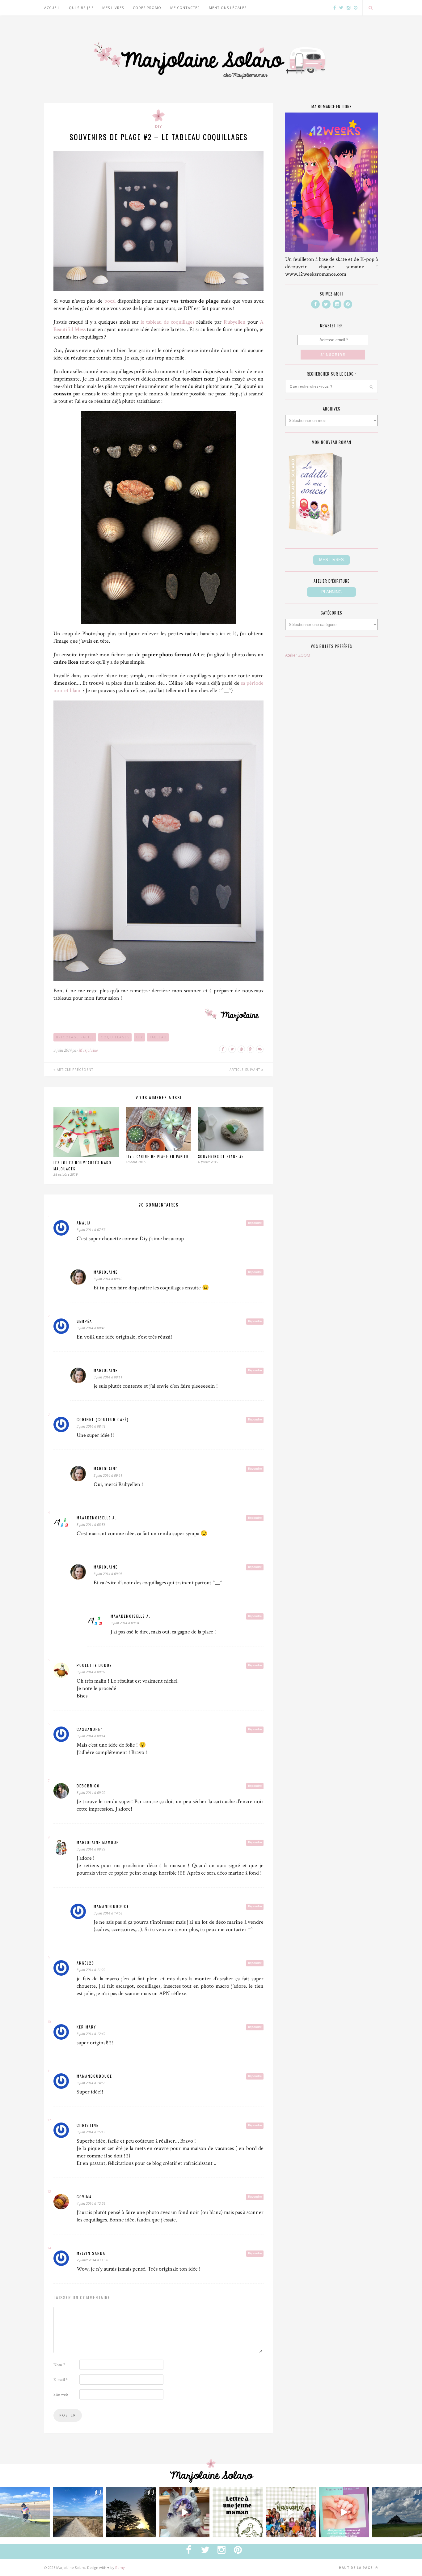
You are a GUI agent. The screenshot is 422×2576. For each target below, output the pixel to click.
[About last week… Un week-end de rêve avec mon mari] (397, 2512)
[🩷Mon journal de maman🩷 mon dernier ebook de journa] (344, 2512)
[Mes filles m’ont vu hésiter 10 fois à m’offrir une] (184, 2512)
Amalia (84, 1223)
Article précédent (74, 1070)
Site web (61, 2395)
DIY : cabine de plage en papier (157, 1156)
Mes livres (113, 8)
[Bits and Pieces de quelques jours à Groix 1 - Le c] (131, 2512)
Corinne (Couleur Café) (103, 1419)
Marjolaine (88, 1050)
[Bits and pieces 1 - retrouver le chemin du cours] (78, 2512)
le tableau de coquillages (167, 322)
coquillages (115, 1037)
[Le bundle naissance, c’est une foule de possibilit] (291, 2512)
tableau (158, 1037)
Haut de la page (356, 2568)
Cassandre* (90, 1729)
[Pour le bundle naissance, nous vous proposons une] (238, 2512)
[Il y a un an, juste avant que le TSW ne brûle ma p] (25, 2512)
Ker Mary (86, 2027)
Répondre (255, 1223)
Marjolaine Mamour (98, 1842)
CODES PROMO (147, 8)
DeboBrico (88, 1786)
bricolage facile (75, 1037)
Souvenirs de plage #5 (221, 1156)
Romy (120, 2567)
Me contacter (185, 8)
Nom (59, 2365)
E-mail (61, 2380)
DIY (158, 126)
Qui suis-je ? (81, 8)
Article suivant (245, 1070)
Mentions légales (228, 8)
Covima (84, 2197)
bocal (110, 301)
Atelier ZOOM (298, 655)
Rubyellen (235, 322)
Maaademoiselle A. (97, 1518)
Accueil (52, 8)
